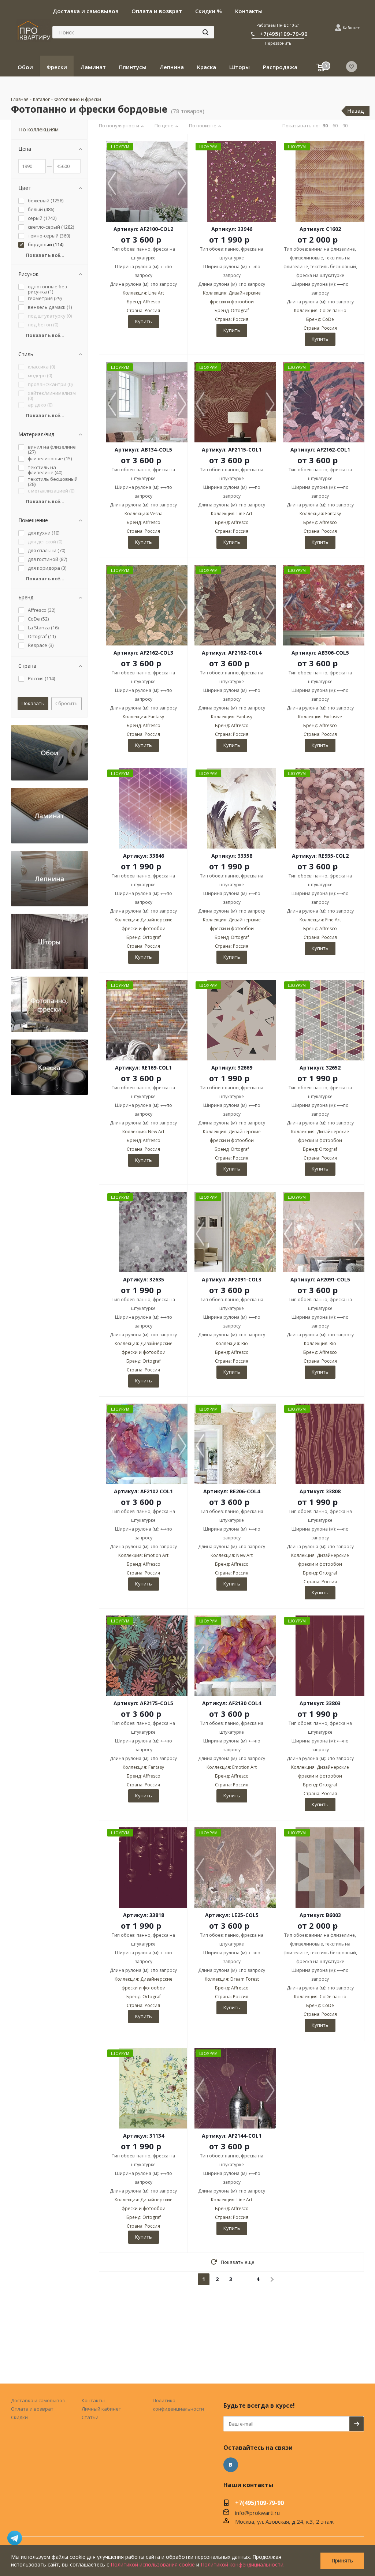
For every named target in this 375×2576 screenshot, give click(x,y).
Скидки (19, 2417)
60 (335, 126)
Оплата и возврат (32, 2409)
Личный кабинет (101, 2409)
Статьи (90, 2417)
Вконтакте (231, 2465)
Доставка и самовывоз (38, 2400)
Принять (342, 2560)
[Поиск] (205, 32)
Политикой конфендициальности (242, 2564)
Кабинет (351, 28)
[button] (182, 184)
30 (325, 126)
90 (345, 126)
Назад (356, 111)
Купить (144, 321)
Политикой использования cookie (153, 2564)
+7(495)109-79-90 (284, 34)
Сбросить (66, 703)
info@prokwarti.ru (257, 2513)
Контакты (93, 2400)
